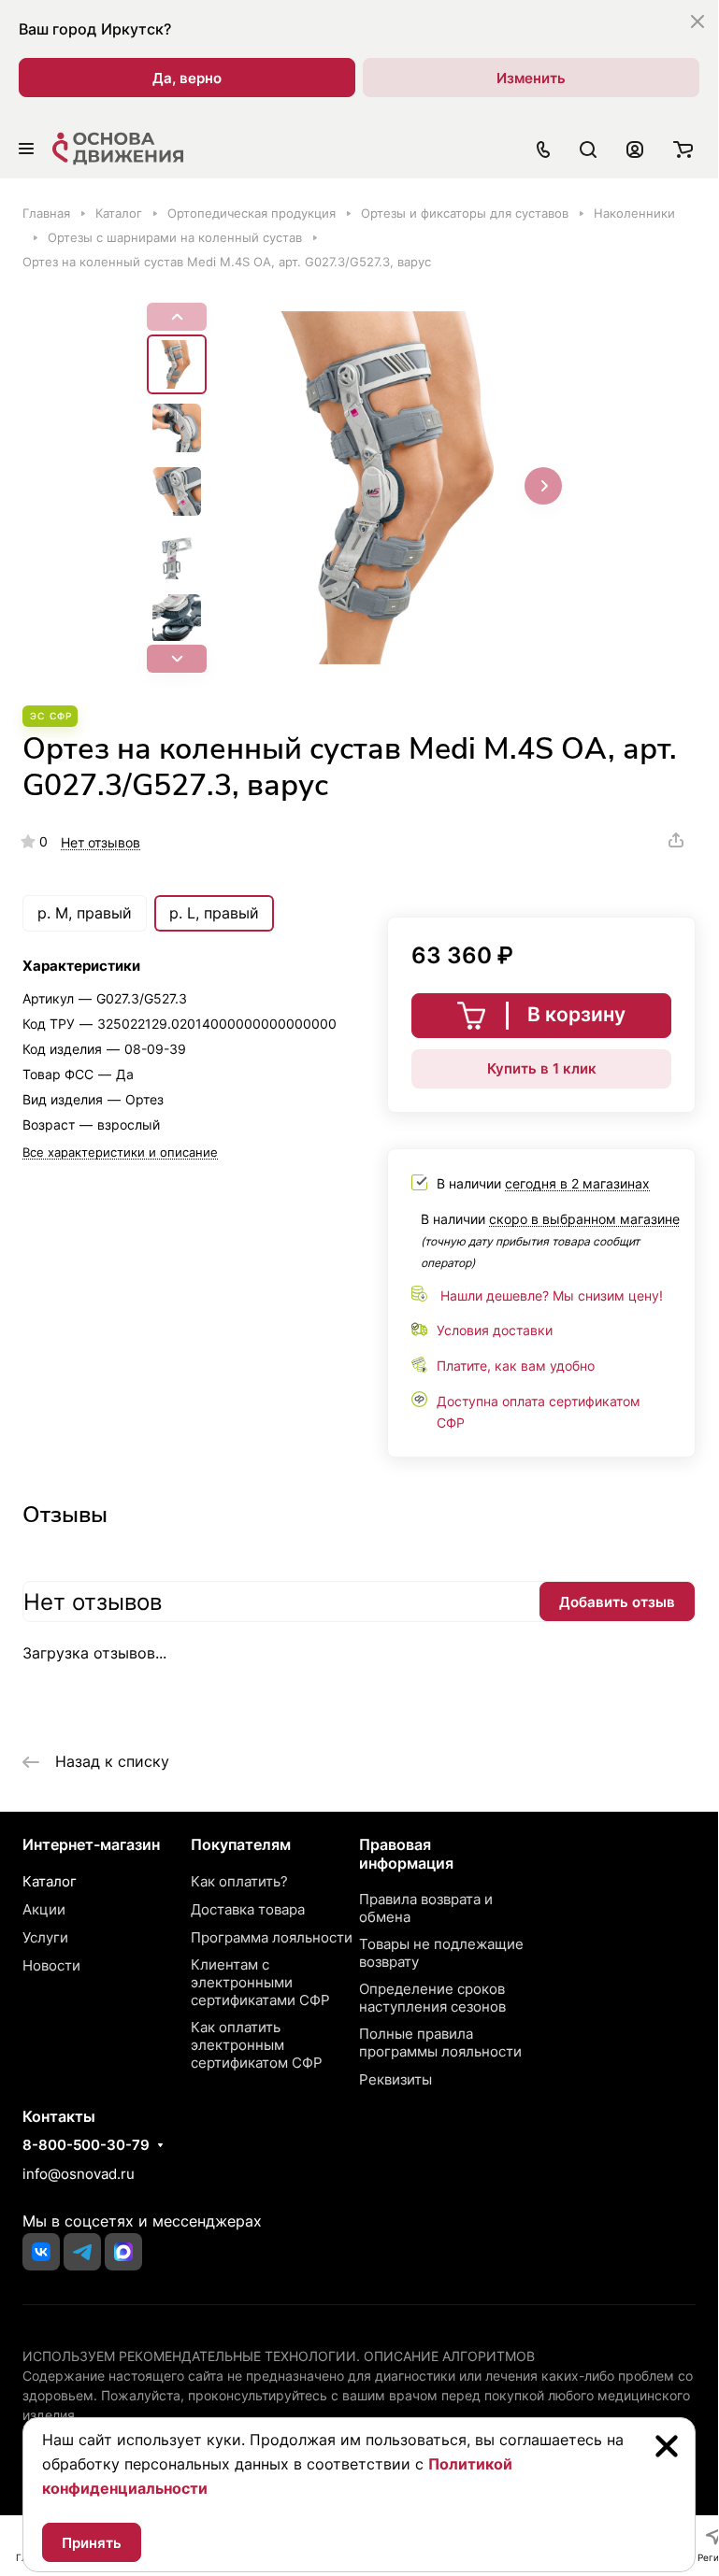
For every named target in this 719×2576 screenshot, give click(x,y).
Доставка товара (248, 1909)
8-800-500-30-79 (86, 2145)
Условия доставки (495, 1330)
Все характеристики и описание (120, 1152)
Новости (51, 1965)
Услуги (45, 1937)
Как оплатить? (239, 1881)
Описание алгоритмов (449, 2356)
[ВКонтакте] (41, 2252)
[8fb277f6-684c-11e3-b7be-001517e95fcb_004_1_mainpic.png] (395, 488)
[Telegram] (82, 2252)
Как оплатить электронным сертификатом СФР (257, 2045)
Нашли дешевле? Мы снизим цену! (552, 1295)
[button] (177, 659)
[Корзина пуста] (683, 149)
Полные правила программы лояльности (440, 2042)
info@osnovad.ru (79, 2174)
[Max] (123, 2252)
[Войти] (635, 149)
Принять (92, 2543)
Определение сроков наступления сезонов (432, 1998)
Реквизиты (395, 2079)
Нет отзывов (101, 842)
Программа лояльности (272, 1937)
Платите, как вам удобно (516, 1366)
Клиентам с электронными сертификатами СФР (260, 1982)
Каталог (50, 1881)
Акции (44, 1909)
